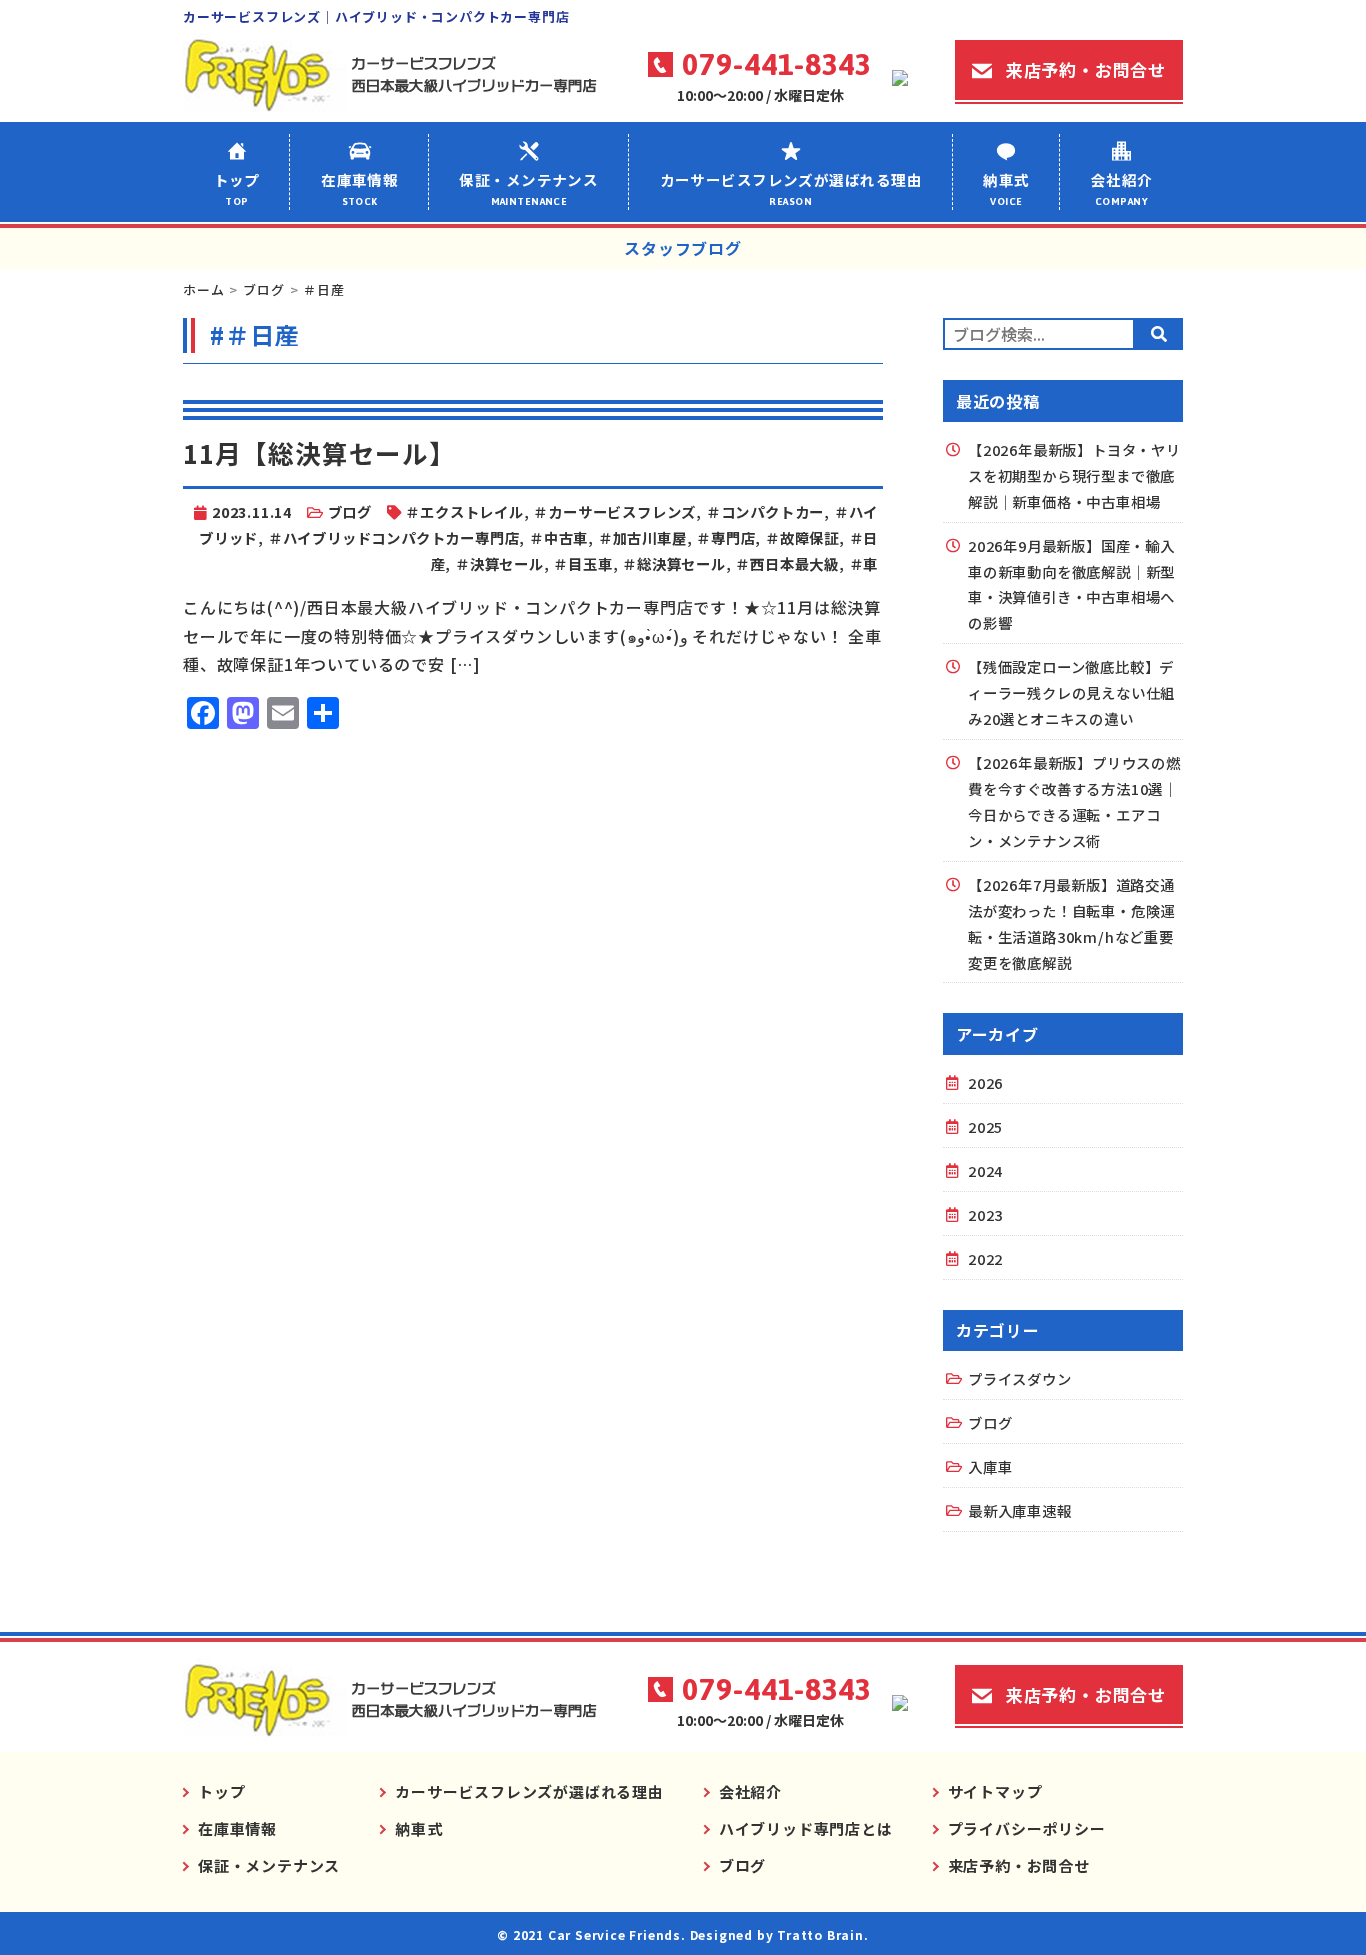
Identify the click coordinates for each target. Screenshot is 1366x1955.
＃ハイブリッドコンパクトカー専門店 (394, 537)
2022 (985, 1258)
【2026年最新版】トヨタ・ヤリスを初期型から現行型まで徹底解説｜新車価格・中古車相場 (1074, 475)
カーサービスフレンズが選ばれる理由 (791, 188)
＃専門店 (725, 537)
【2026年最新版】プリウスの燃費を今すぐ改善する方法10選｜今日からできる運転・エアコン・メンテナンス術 (1074, 801)
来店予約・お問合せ (1086, 69)
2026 (985, 1082)
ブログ (263, 289)
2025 (985, 1126)
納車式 (1006, 188)
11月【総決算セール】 (319, 452)
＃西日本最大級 (787, 563)
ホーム (203, 289)
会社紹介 (1122, 188)
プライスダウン (1020, 1378)
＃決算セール (499, 563)
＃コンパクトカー (765, 511)
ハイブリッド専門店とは (806, 1828)
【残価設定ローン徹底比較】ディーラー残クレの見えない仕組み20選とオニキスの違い (1071, 692)
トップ (237, 188)
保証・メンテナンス (528, 188)
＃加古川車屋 (642, 537)
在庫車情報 (359, 188)
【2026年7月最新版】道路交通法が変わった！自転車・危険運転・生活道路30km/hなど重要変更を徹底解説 (1071, 923)
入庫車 (990, 1466)
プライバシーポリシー (1027, 1828)
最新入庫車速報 (1020, 1510)
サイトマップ (995, 1791)
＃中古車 (558, 537)
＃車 (864, 563)
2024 (985, 1170)
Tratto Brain (820, 1934)
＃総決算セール (674, 563)
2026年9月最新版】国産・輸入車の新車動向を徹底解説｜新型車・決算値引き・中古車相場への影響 (1071, 584)
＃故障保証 (802, 537)
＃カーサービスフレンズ (614, 511)
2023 (985, 1214)
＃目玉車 (582, 563)
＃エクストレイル (464, 511)
